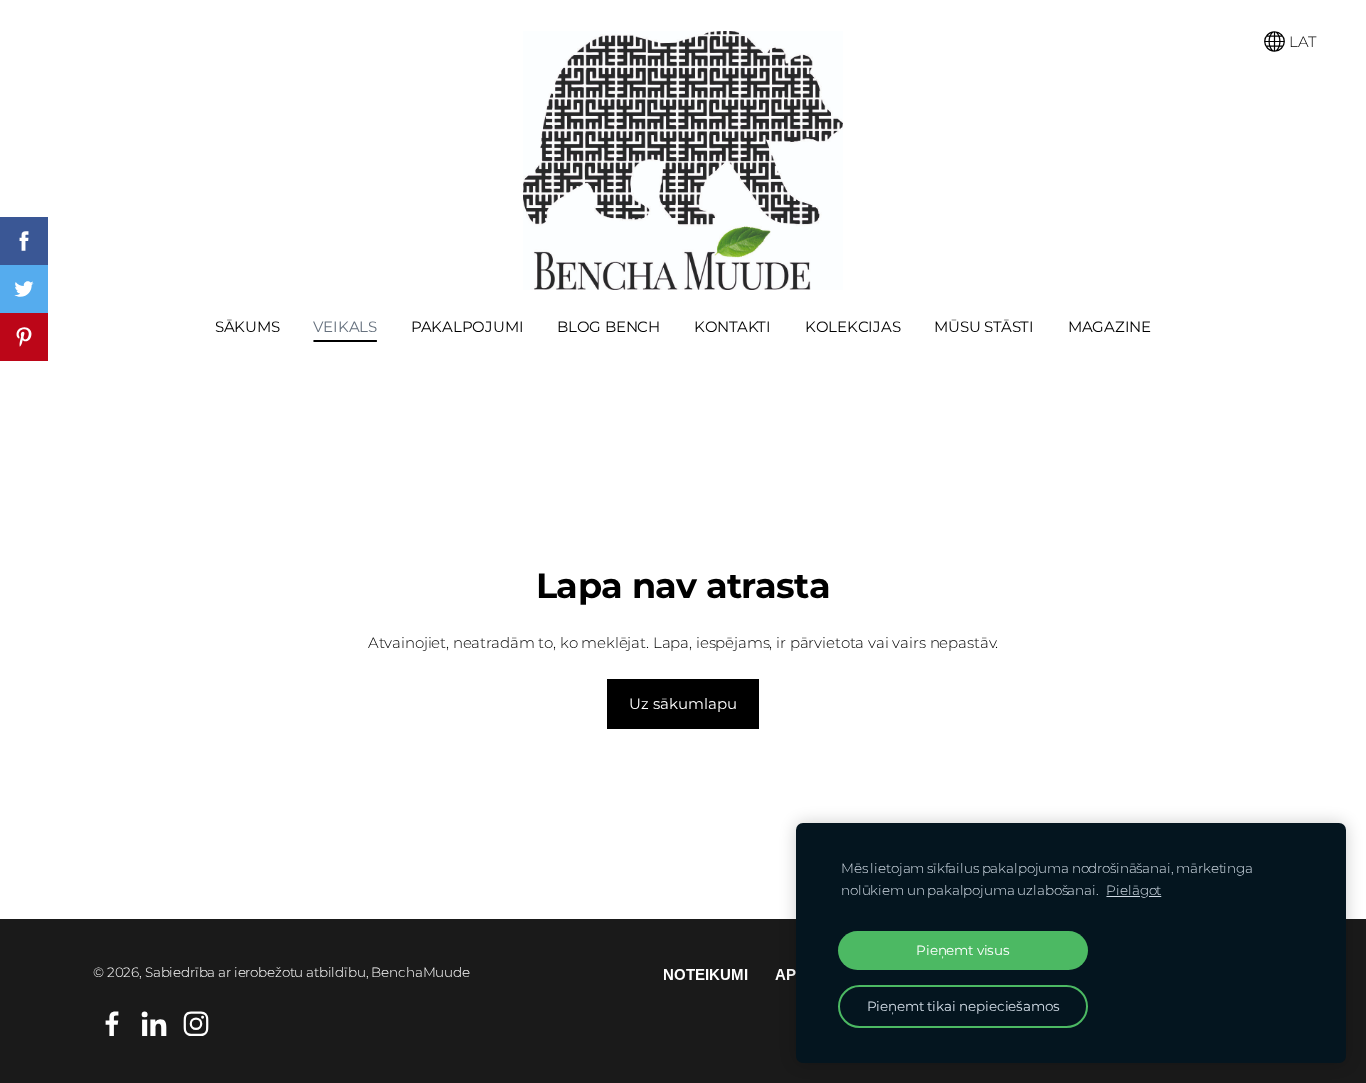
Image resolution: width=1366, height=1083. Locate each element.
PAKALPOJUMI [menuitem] (467, 326)
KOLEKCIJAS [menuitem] (853, 326)
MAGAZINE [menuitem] (1109, 326)
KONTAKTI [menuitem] (732, 326)
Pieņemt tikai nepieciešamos (963, 1006)
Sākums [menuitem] (247, 326)
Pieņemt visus (963, 950)
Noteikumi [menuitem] (705, 974)
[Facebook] (112, 1024)
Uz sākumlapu (683, 703)
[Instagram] (196, 1024)
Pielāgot (1133, 890)
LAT (1300, 41)
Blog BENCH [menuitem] (608, 326)
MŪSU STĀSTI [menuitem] (984, 326)
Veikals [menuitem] (344, 326)
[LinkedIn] (154, 1024)
